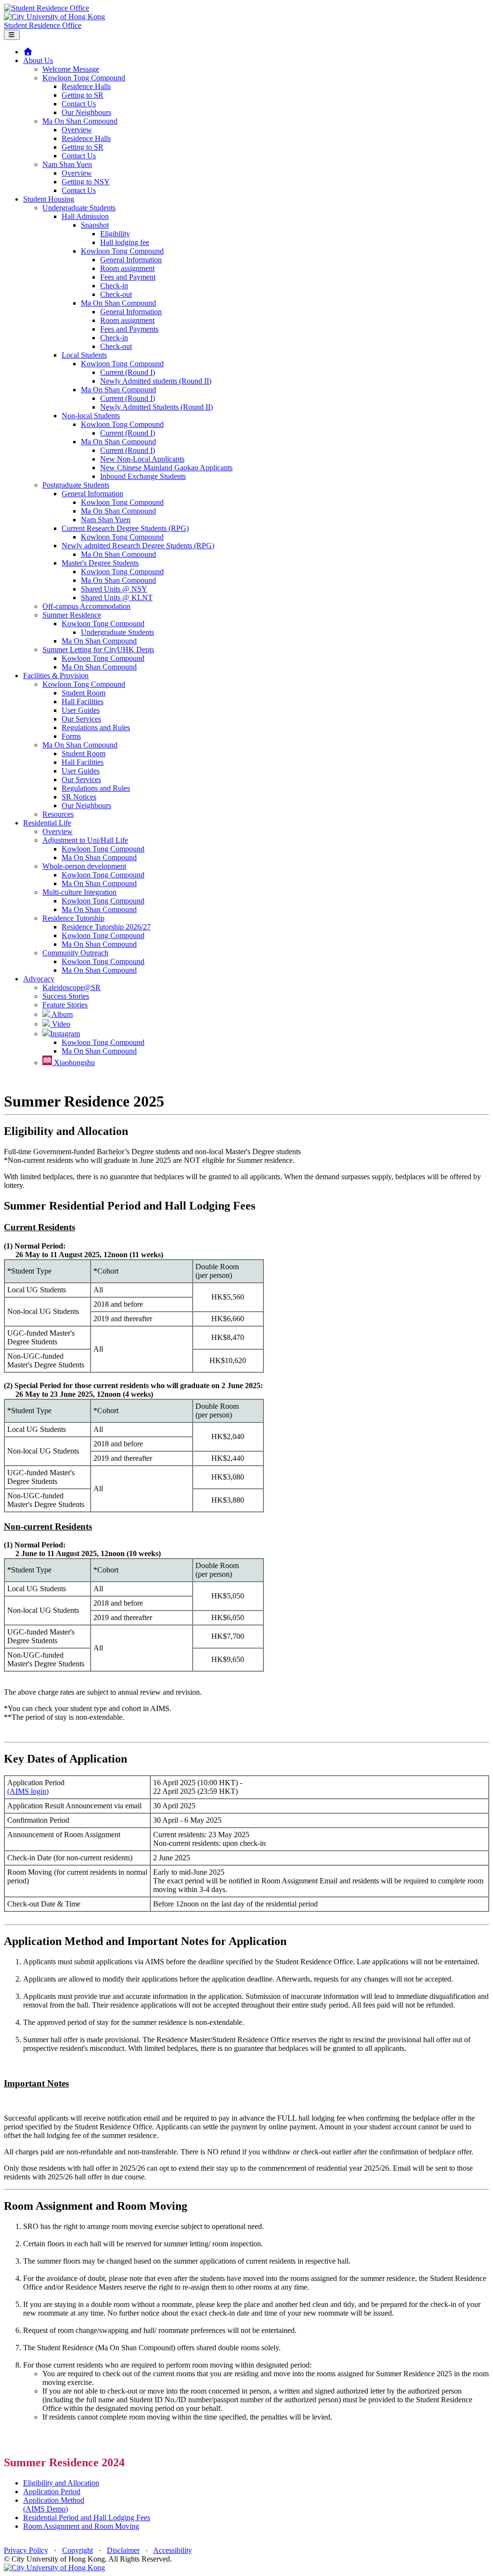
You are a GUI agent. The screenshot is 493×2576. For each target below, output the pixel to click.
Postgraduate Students (76, 485)
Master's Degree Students (100, 563)
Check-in (114, 286)
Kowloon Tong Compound (84, 78)
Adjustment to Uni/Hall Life (85, 840)
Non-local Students (91, 416)
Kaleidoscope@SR (71, 987)
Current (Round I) (128, 372)
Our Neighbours (86, 112)
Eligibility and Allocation (61, 2483)
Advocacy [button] (39, 979)
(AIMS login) (28, 1791)
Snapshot (95, 225)
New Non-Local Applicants (142, 459)
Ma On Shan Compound (80, 121)
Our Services (81, 719)
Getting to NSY (86, 182)
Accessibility (173, 2550)
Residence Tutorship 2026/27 (106, 927)
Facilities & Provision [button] (56, 676)
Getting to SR (83, 95)
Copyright (78, 2550)
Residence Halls (86, 86)
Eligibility (115, 234)
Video (60, 1024)
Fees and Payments (129, 329)
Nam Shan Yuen (67, 164)
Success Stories (66, 996)
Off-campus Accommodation (86, 606)
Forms (71, 736)
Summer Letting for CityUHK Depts (98, 650)
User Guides (81, 710)
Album (61, 1014)
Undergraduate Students (79, 208)
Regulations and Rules (96, 728)
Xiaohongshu (73, 1063)
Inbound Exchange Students (143, 476)
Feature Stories (65, 1005)
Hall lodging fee (125, 242)
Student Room (84, 693)
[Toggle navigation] (12, 35)
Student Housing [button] (49, 199)
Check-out (116, 294)
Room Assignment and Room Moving (81, 2526)
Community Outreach (75, 953)
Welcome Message (71, 69)
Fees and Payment (128, 277)
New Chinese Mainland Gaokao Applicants (166, 468)
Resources (58, 814)
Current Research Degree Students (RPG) (125, 528)
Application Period (52, 2492)
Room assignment (127, 268)
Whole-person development (84, 866)
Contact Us (79, 104)
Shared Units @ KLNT (117, 598)
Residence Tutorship (73, 918)
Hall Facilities (83, 702)
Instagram (65, 1034)
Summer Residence (72, 615)
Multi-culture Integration (79, 892)
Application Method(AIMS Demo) (54, 2505)
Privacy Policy (26, 2550)
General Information (131, 260)
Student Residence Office (43, 25)
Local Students (84, 355)
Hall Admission (85, 216)
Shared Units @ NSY (114, 589)
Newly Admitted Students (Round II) (156, 407)
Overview (77, 130)
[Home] (28, 52)
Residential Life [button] (47, 823)
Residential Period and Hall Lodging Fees (87, 2518)
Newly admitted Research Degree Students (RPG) (138, 546)
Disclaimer (123, 2550)
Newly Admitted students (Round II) (156, 381)
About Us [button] (38, 60)
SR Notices (79, 797)
